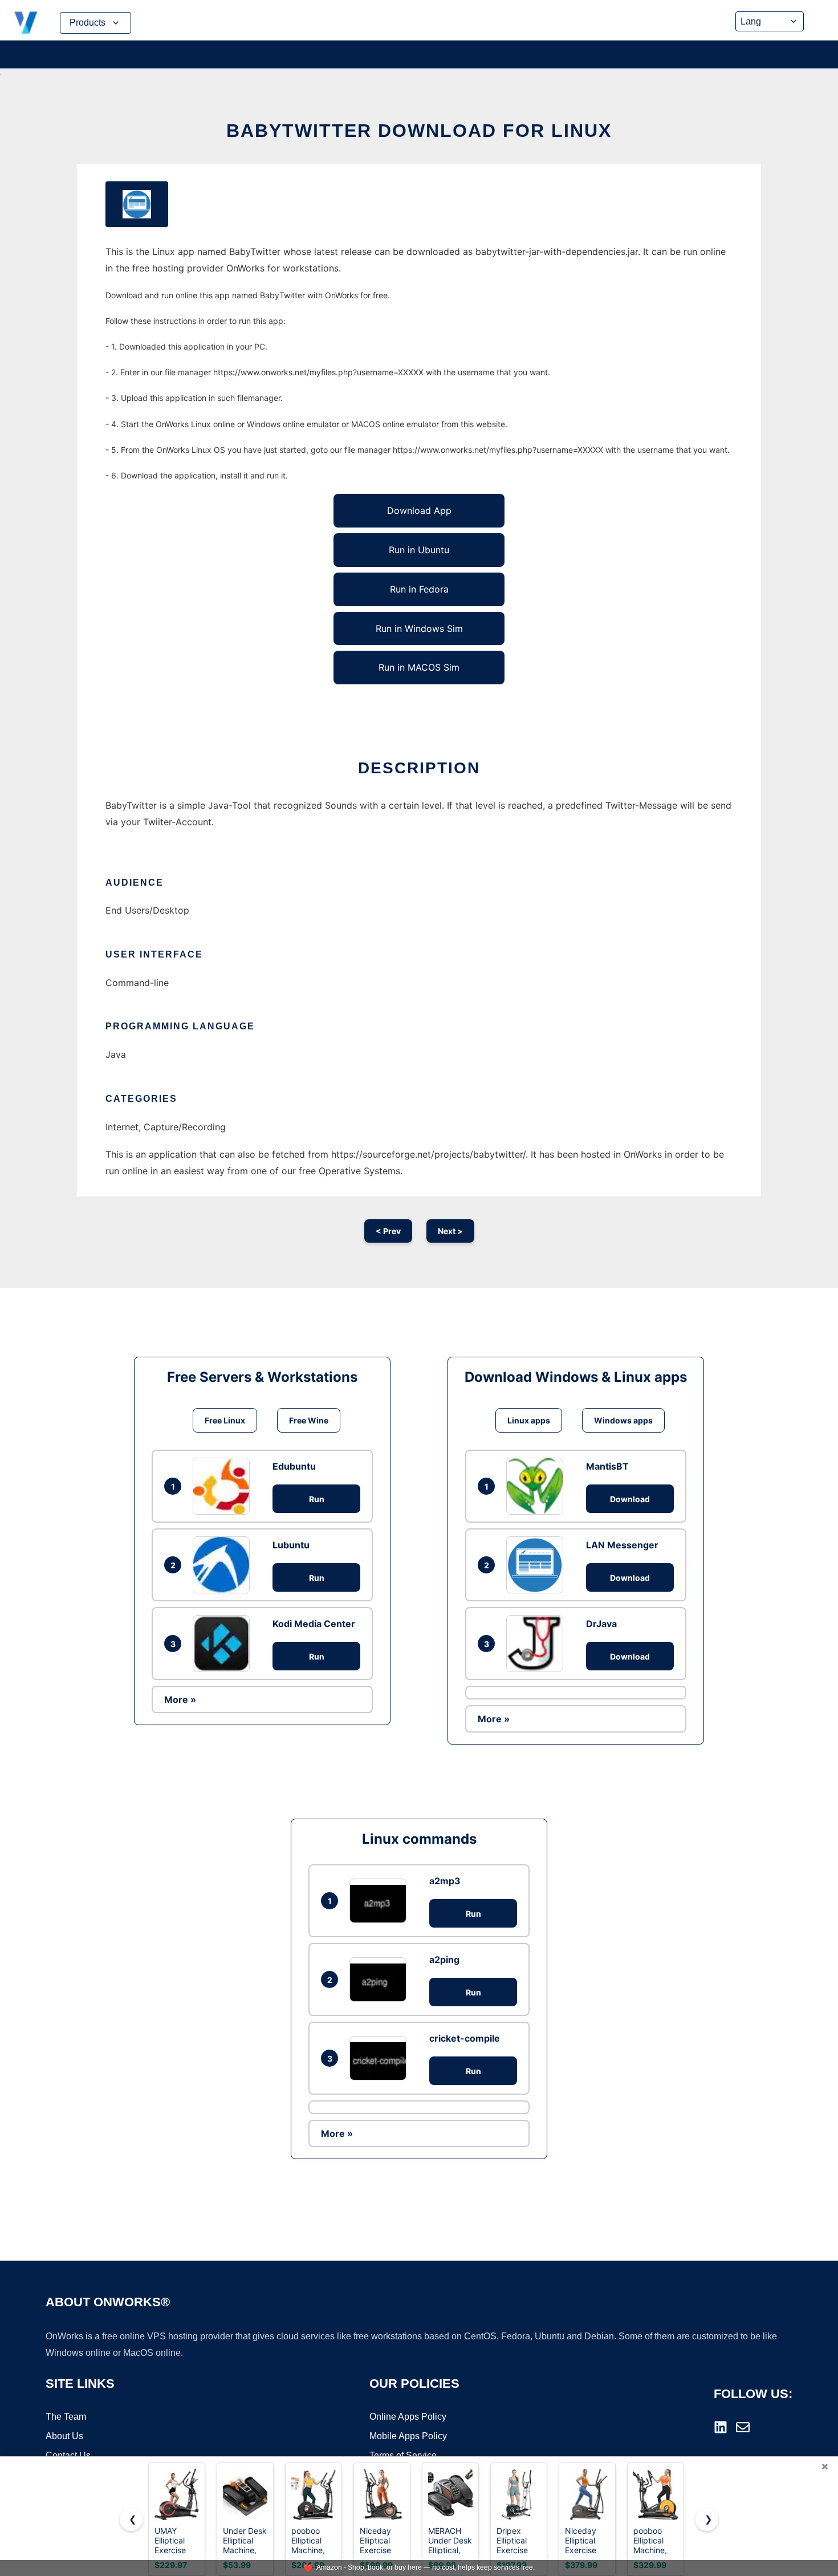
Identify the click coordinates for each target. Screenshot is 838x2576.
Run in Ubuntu (419, 550)
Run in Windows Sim (419, 628)
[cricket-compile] (381, 2058)
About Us (64, 2436)
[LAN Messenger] (538, 1565)
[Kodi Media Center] (224, 1644)
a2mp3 (445, 1881)
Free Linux (225, 1420)
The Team (66, 2417)
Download (630, 1499)
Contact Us (68, 2455)
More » (180, 1699)
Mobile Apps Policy (408, 2436)
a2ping (444, 1960)
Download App (419, 510)
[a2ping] (381, 1979)
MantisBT (607, 1466)
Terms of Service (403, 2455)
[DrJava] (538, 1644)
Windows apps (623, 1420)
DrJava (601, 1624)
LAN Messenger (622, 1545)
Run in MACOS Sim (419, 667)
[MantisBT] (538, 1486)
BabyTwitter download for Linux (419, 131)
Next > (450, 1231)
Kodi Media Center (314, 1624)
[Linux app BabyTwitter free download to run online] (137, 204)
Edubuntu (294, 1466)
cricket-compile (465, 2038)
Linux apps (529, 1420)
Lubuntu (291, 1545)
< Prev (388, 1231)
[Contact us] (743, 2427)
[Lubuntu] (224, 1565)
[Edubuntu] (224, 1486)
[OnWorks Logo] (26, 23)
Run (317, 1499)
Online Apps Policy (408, 2417)
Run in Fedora (419, 589)
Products (88, 23)
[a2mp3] (381, 1900)
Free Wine (309, 1420)
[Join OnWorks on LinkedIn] (721, 2427)
